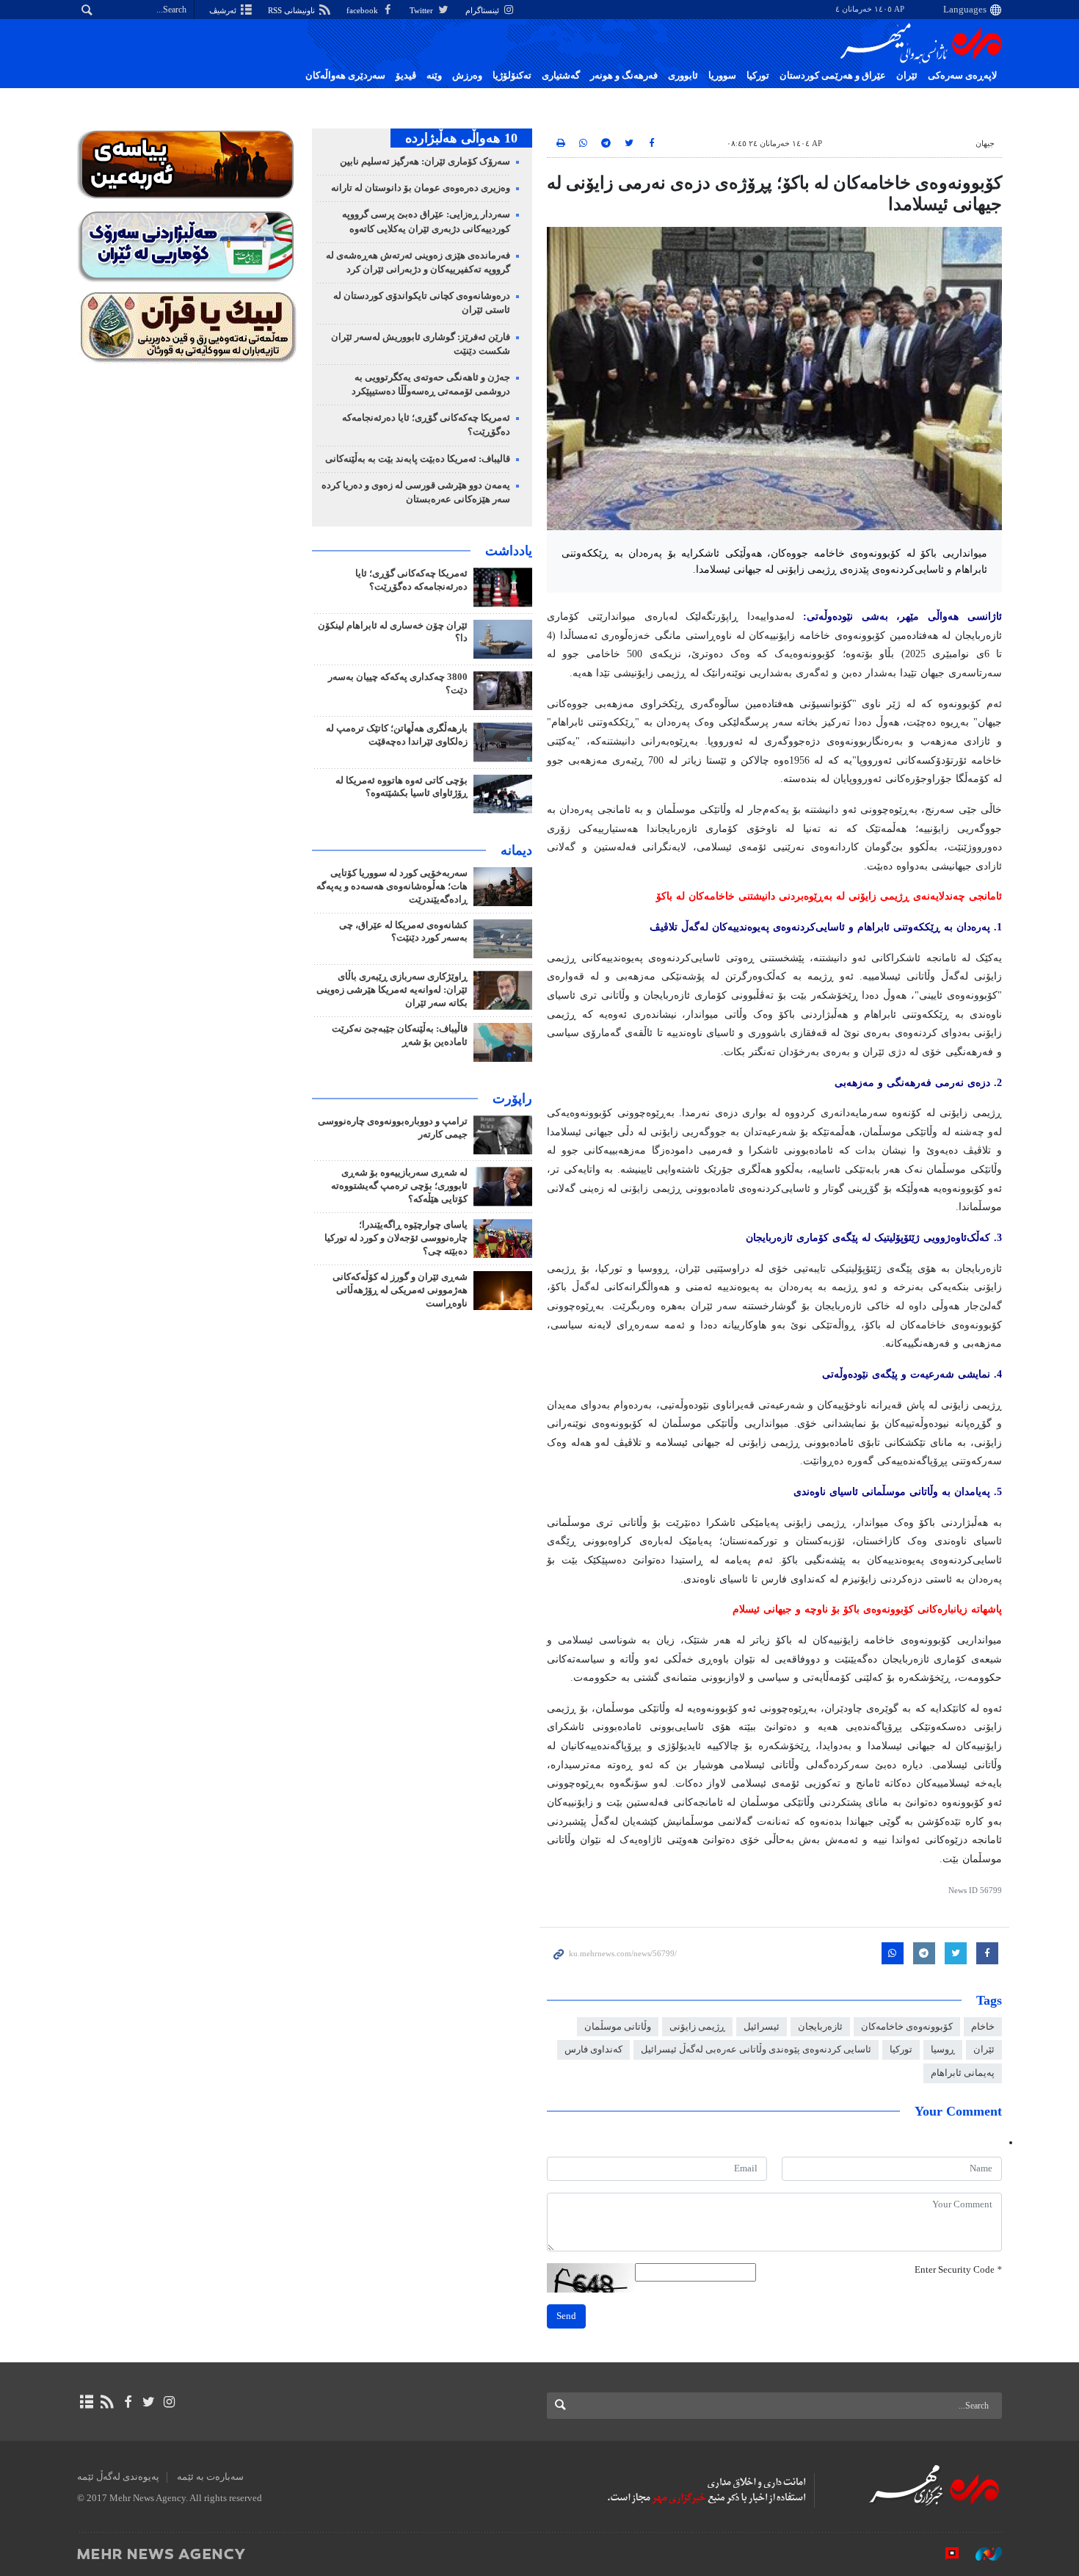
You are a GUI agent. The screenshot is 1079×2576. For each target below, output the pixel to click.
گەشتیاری (561, 76)
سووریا (722, 76)
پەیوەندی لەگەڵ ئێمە (118, 2477)
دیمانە (516, 850)
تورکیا (758, 76)
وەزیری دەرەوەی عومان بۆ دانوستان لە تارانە (421, 188)
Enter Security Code (958, 2270)
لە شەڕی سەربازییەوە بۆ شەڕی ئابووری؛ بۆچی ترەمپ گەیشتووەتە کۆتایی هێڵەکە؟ (399, 1186)
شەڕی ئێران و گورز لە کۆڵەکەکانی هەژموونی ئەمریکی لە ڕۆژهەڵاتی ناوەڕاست (400, 1290)
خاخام (983, 2027)
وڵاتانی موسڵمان (618, 2027)
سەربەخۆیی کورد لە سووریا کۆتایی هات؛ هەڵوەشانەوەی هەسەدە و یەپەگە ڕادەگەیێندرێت (392, 886)
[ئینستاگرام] (169, 2402)
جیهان (985, 143)
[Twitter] (149, 2402)
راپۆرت (512, 1099)
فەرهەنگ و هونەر (624, 76)
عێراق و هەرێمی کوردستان (833, 76)
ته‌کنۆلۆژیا (512, 76)
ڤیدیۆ (406, 76)
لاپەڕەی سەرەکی (962, 76)
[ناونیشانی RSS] (107, 2402)
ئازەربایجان (820, 2027)
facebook (363, 10)
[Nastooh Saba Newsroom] (981, 2553)
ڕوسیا (943, 2049)
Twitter (422, 10)
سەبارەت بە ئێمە (210, 2477)
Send (566, 2316)
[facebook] (127, 2402)
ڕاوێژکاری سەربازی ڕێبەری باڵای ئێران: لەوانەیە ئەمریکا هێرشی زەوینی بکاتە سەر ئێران (392, 990)
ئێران (907, 76)
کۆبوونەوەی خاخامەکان (907, 2027)
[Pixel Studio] (945, 2553)
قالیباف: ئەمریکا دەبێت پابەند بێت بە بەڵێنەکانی (418, 459)
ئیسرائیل (762, 2027)
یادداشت (509, 551)
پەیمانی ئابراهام (963, 2073)
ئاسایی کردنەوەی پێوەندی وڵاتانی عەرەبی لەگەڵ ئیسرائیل (756, 2049)
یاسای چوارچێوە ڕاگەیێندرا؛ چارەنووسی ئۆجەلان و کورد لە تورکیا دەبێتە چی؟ (396, 1238)
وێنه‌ (434, 76)
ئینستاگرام (483, 10)
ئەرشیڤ (224, 10)
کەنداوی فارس (593, 2049)
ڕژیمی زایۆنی (697, 2027)
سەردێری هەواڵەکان (345, 76)
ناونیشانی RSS (293, 10)
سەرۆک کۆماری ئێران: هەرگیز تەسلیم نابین (425, 162)
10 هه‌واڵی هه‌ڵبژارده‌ (461, 138)
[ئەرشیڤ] (86, 2402)
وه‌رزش (467, 76)
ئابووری (683, 76)
